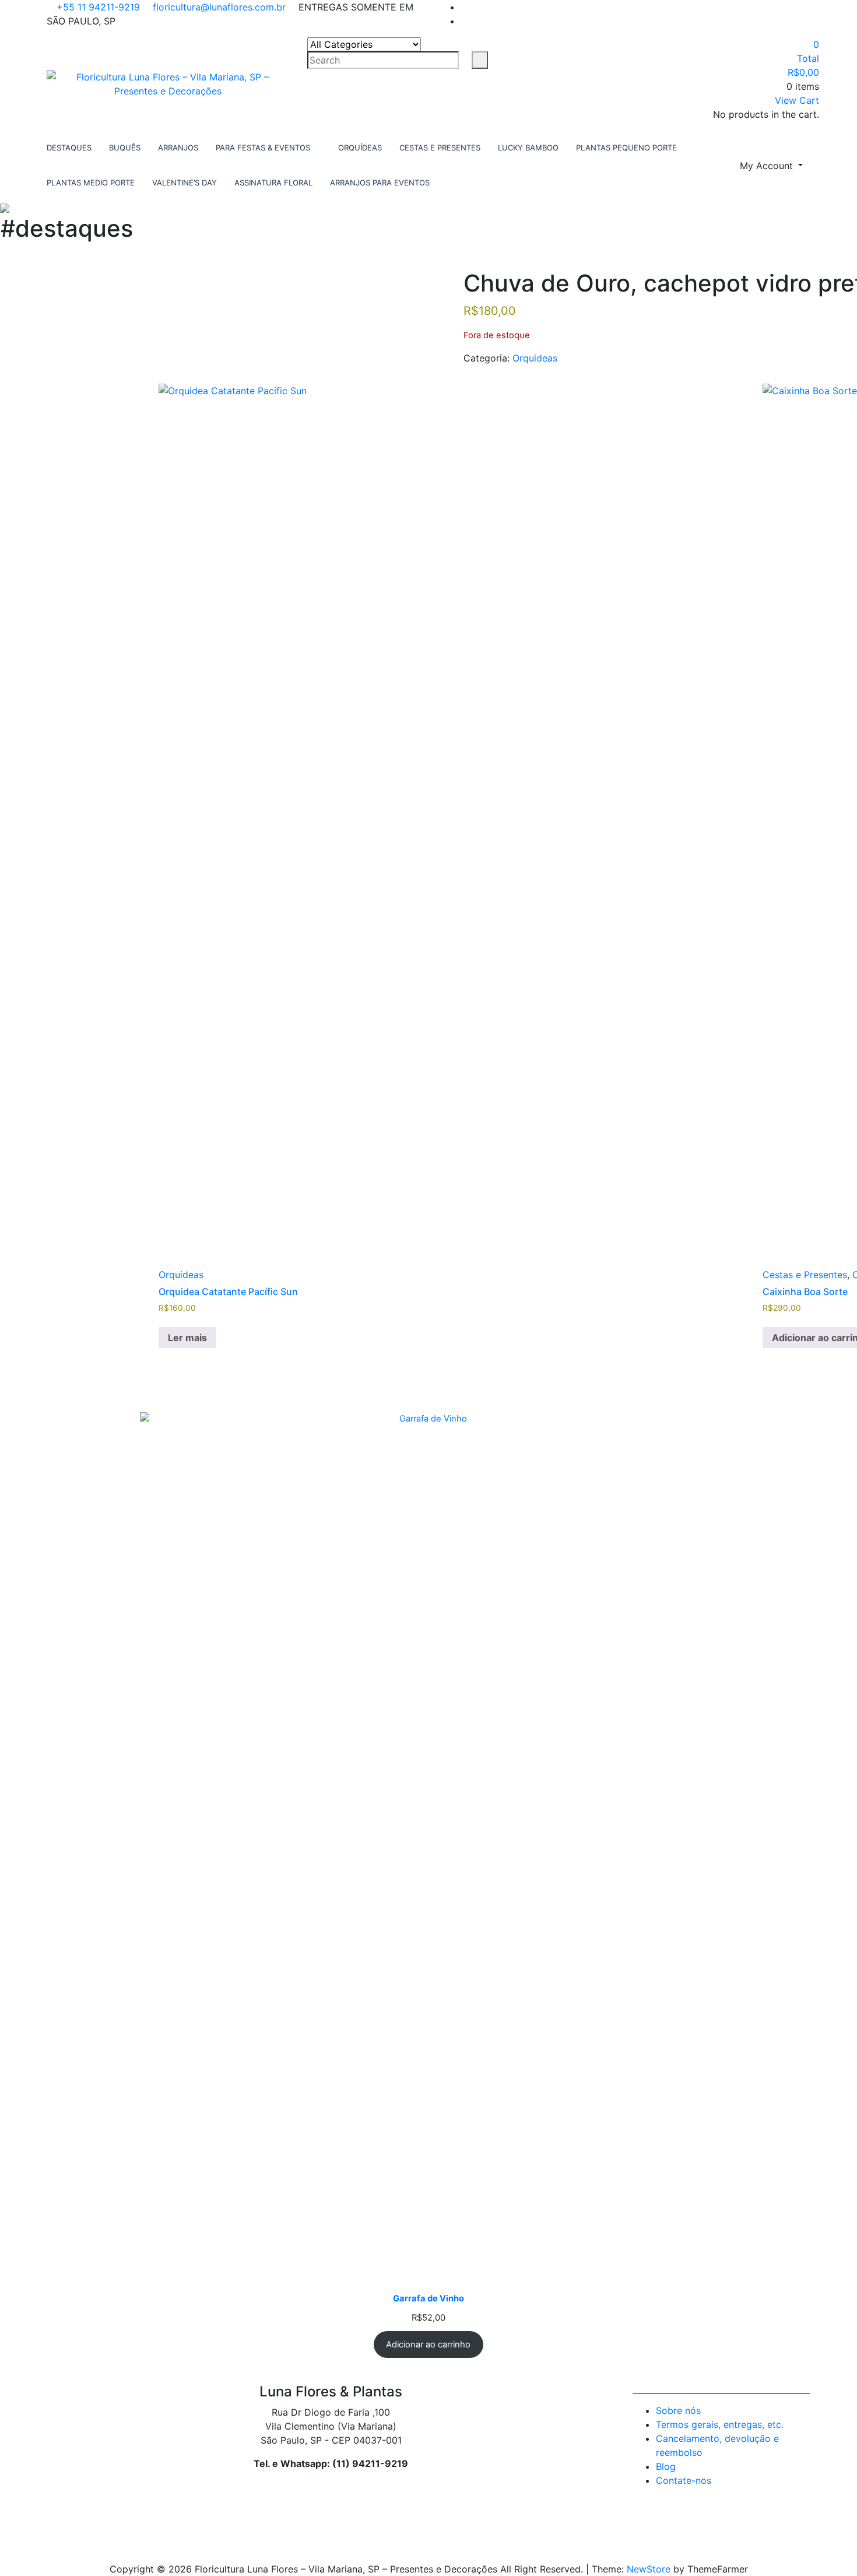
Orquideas (535, 358)
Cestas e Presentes (805, 1275)
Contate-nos (684, 2480)
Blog (666, 2466)
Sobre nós (678, 2410)
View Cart (797, 100)
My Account (768, 166)
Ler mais (187, 1338)
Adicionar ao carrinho (428, 2345)
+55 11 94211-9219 (97, 7)
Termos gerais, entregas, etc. (720, 2424)
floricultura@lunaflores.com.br (218, 7)
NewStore (649, 2569)
